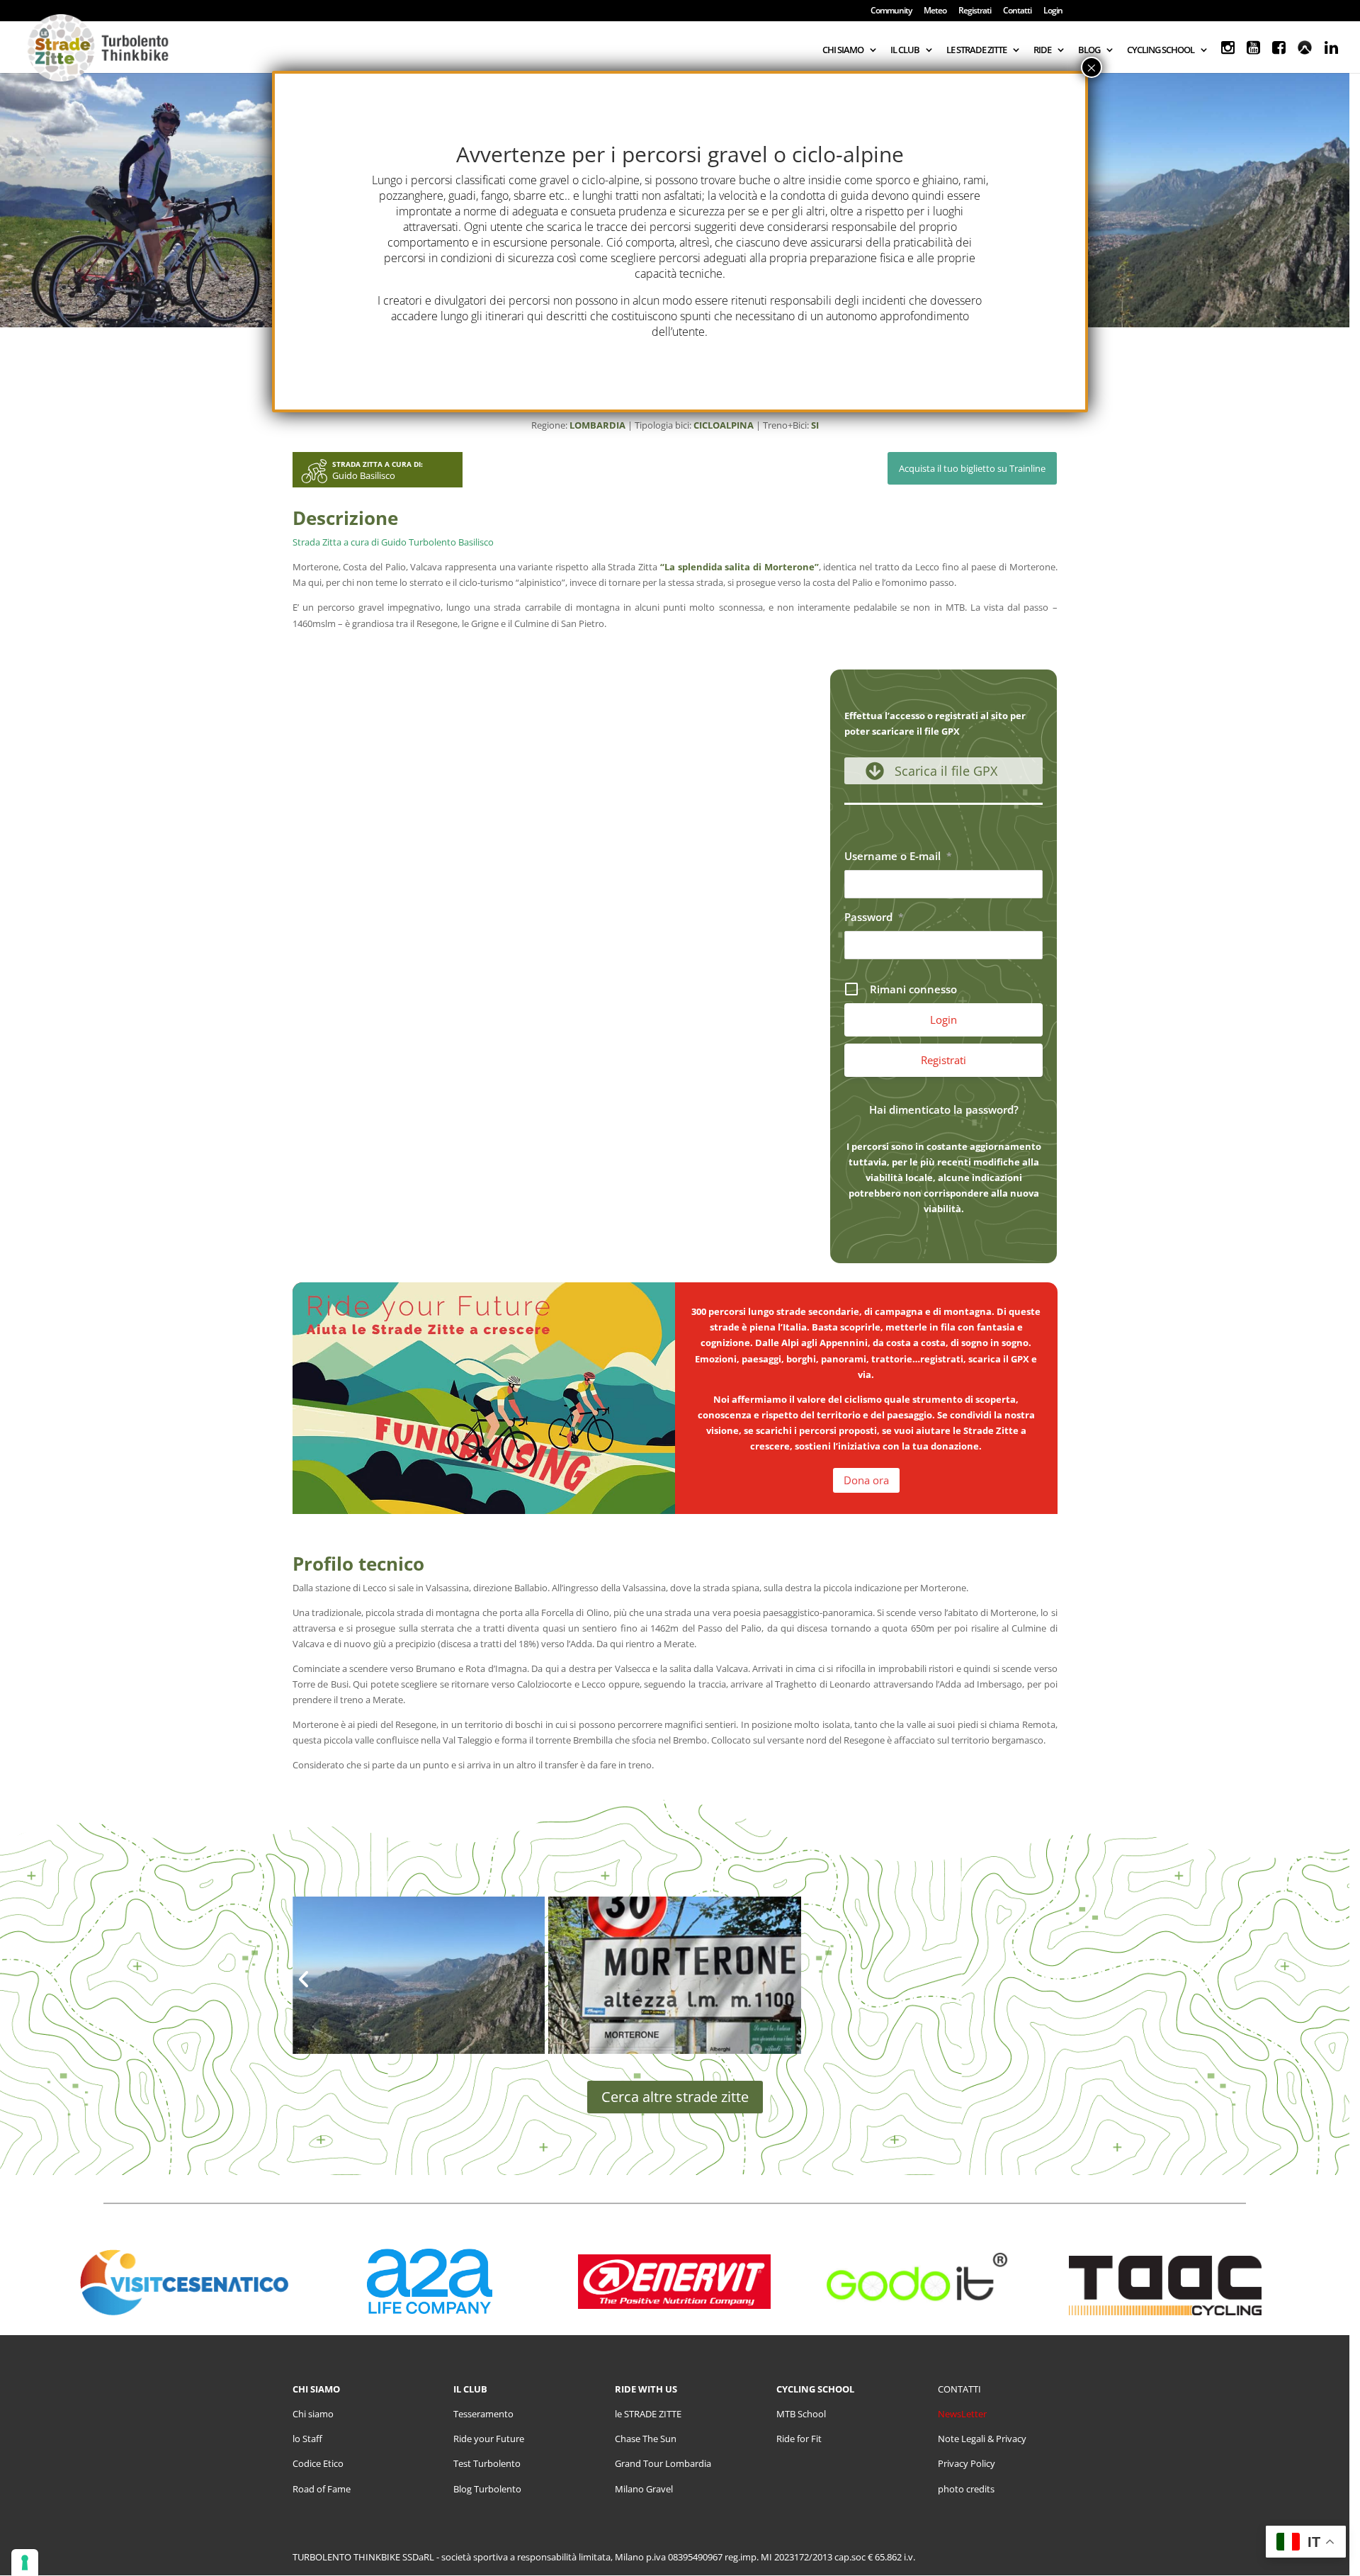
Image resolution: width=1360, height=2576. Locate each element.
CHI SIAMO (843, 50)
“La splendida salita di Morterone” (739, 567)
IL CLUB (905, 50)
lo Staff (307, 2439)
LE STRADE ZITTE (976, 50)
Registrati (975, 11)
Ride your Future (489, 2439)
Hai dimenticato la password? (944, 1109)
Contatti (1017, 11)
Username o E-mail (898, 856)
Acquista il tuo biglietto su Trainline (972, 468)
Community (891, 11)
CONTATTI (959, 2389)
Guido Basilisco (364, 475)
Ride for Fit (799, 2439)
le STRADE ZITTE (648, 2414)
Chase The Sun (646, 2439)
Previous (304, 1987)
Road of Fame (322, 2489)
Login (1053, 11)
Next (1046, 1987)
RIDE (1042, 50)
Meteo (935, 11)
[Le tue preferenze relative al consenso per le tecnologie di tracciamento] (25, 2563)
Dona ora (866, 1480)
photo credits (966, 2489)
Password (874, 917)
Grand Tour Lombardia (663, 2463)
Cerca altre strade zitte (675, 2097)
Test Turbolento (487, 2463)
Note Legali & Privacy (982, 2439)
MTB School (801, 2414)
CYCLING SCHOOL (1161, 50)
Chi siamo (313, 2414)
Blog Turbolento (487, 2489)
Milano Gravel (644, 2489)
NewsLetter (962, 2414)
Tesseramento (483, 2414)
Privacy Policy (967, 2463)
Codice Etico (318, 2463)
